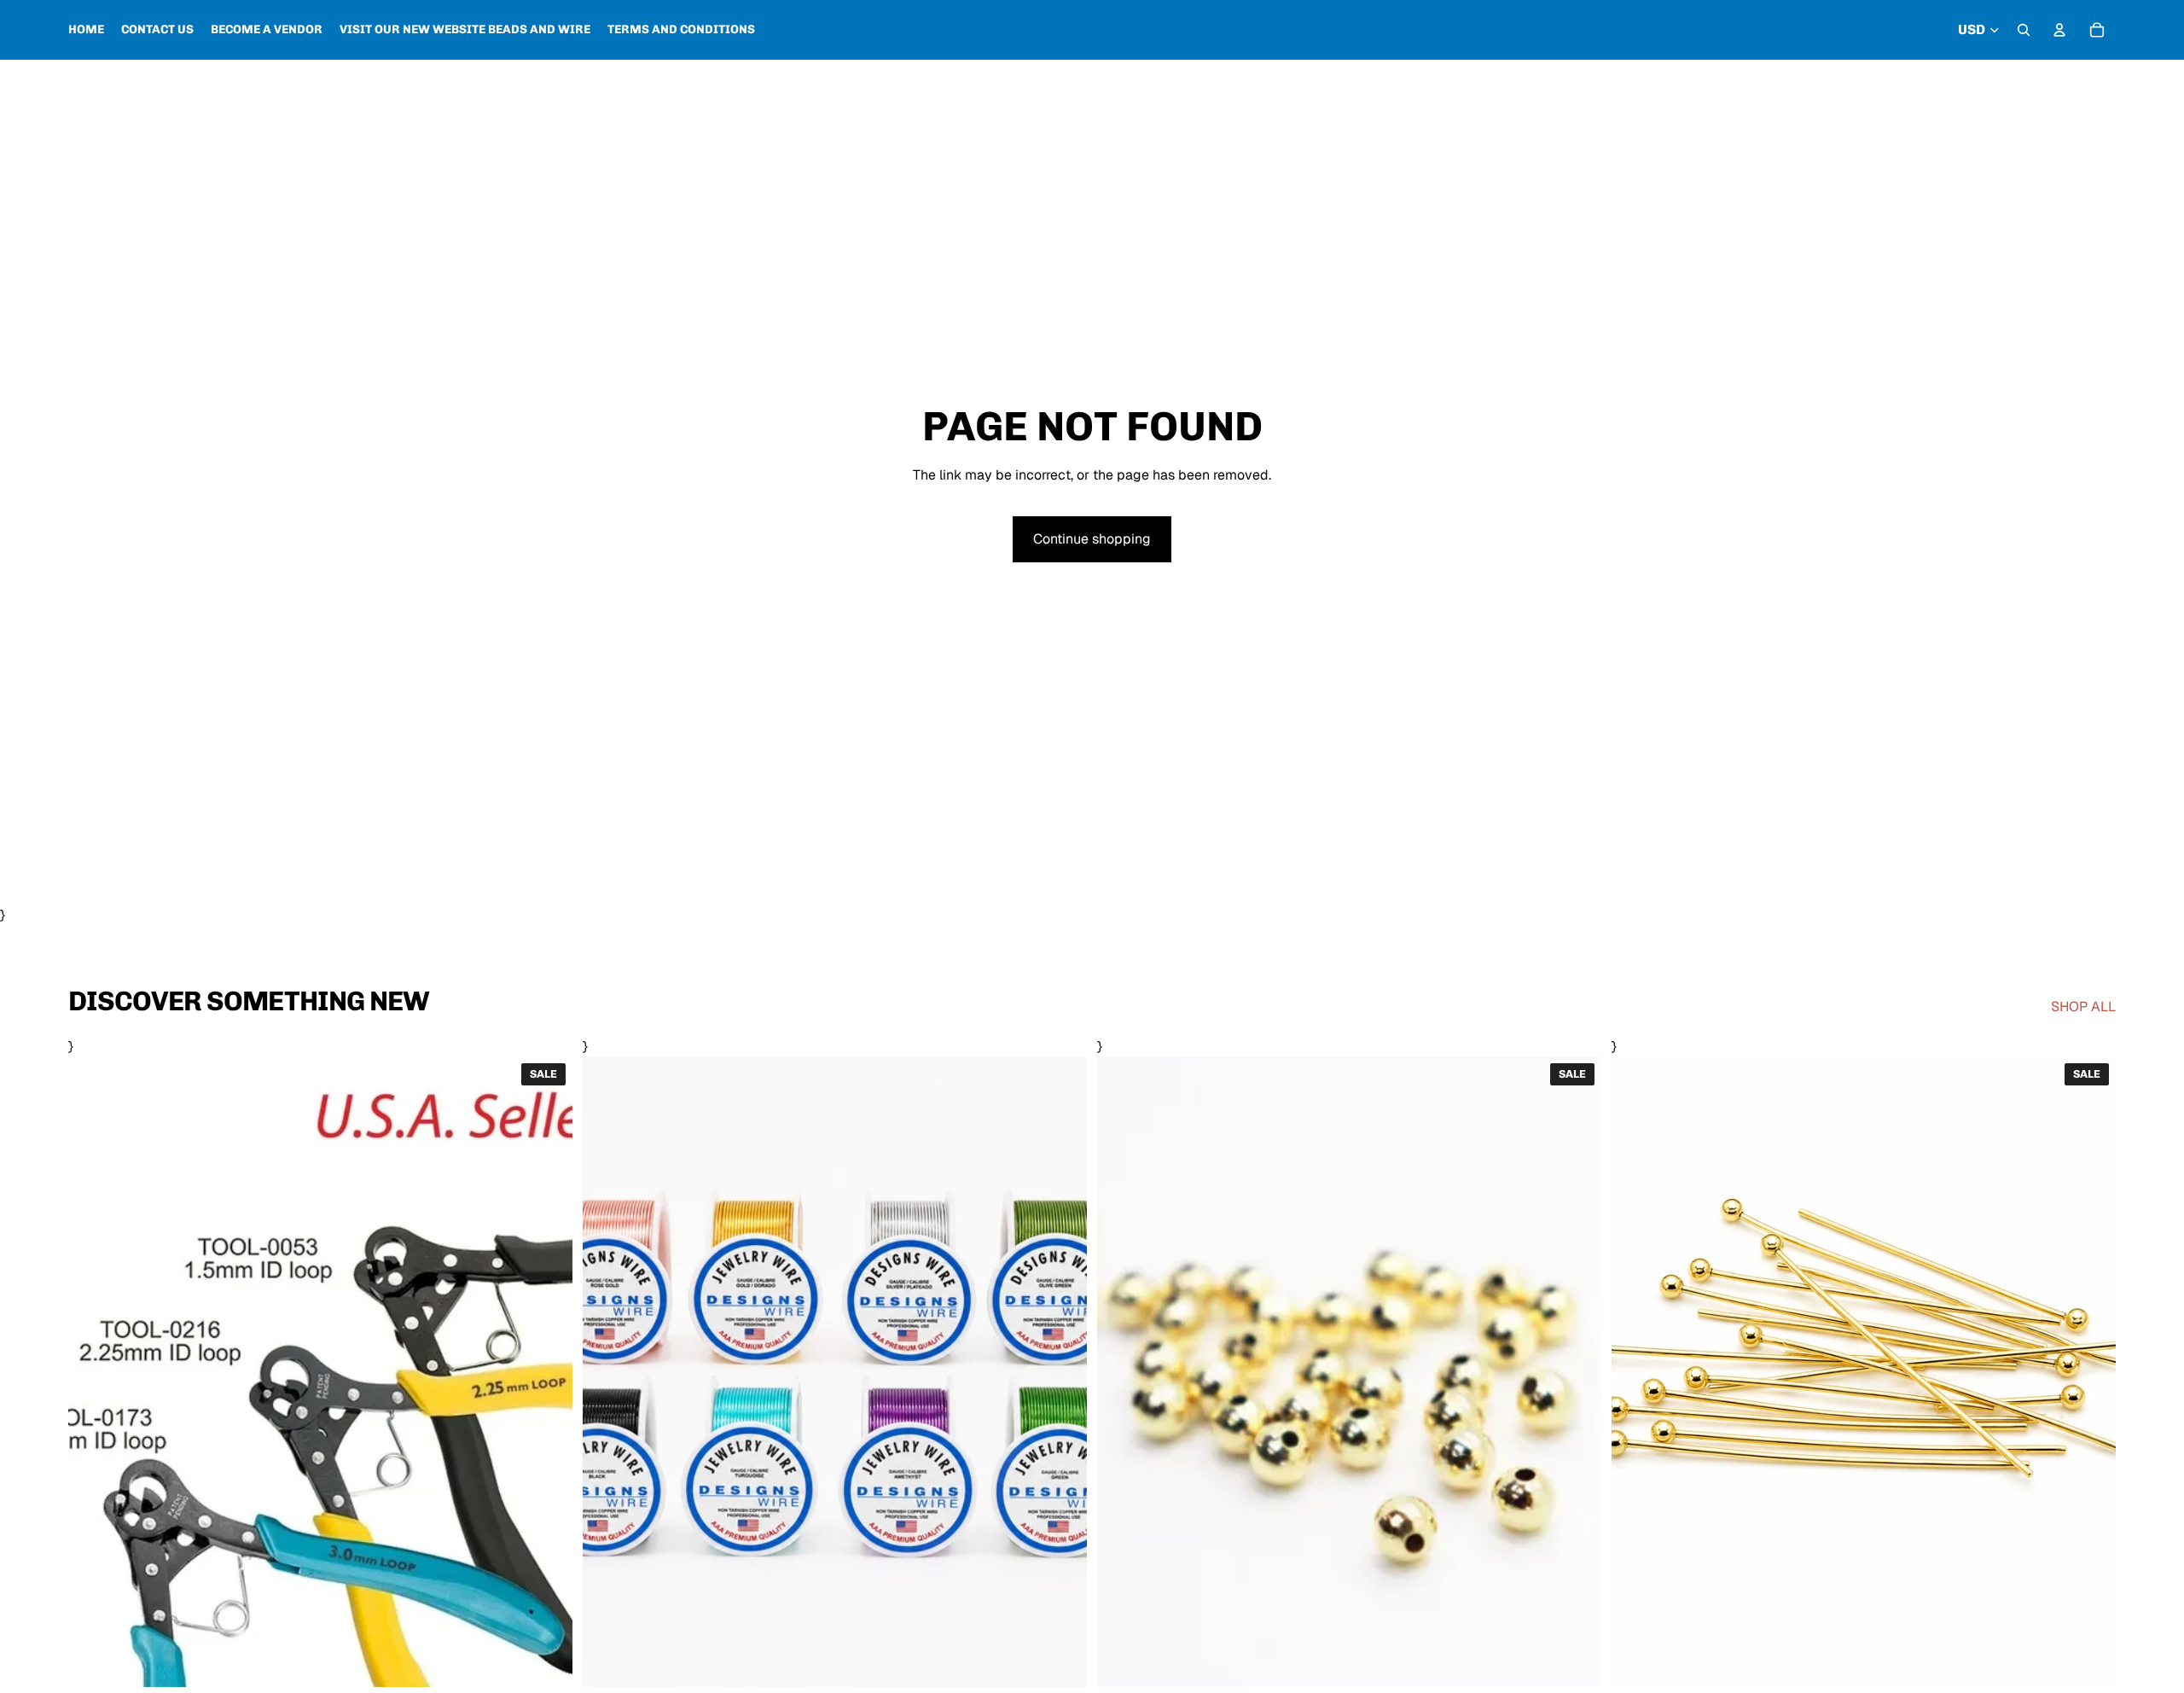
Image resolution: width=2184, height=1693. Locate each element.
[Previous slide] (608, 1371)
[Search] (2024, 30)
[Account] (2059, 30)
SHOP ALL (2083, 1006)
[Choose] (546, 1661)
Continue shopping (1092, 539)
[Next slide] (1061, 1371)
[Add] (2089, 1661)
